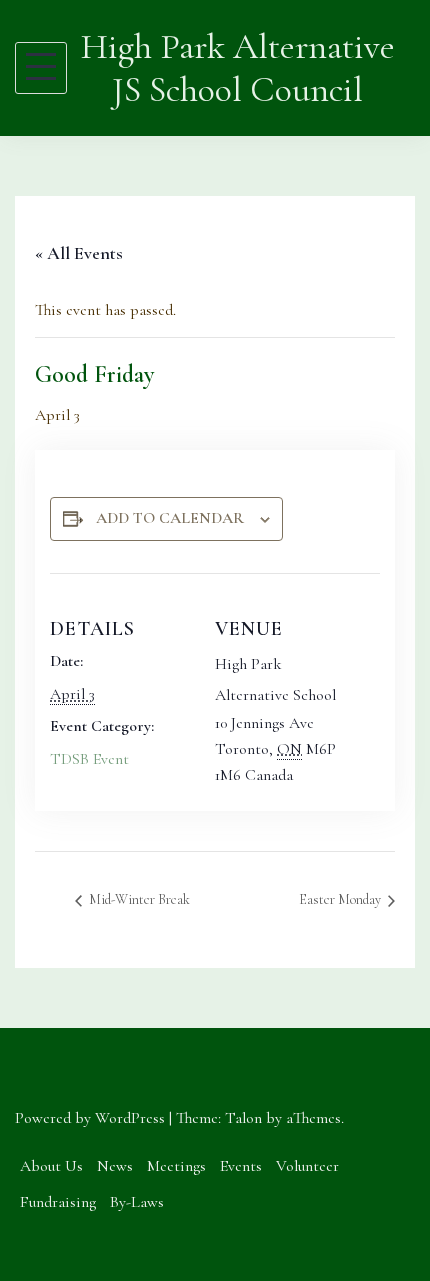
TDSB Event (89, 759)
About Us (51, 1166)
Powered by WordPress (90, 1118)
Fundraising (58, 1202)
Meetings (176, 1166)
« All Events (79, 253)
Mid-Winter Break (138, 899)
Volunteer (307, 1166)
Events (241, 1166)
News (115, 1166)
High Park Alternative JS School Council (238, 68)
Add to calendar (170, 518)
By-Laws (137, 1202)
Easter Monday (341, 899)
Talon (243, 1118)
